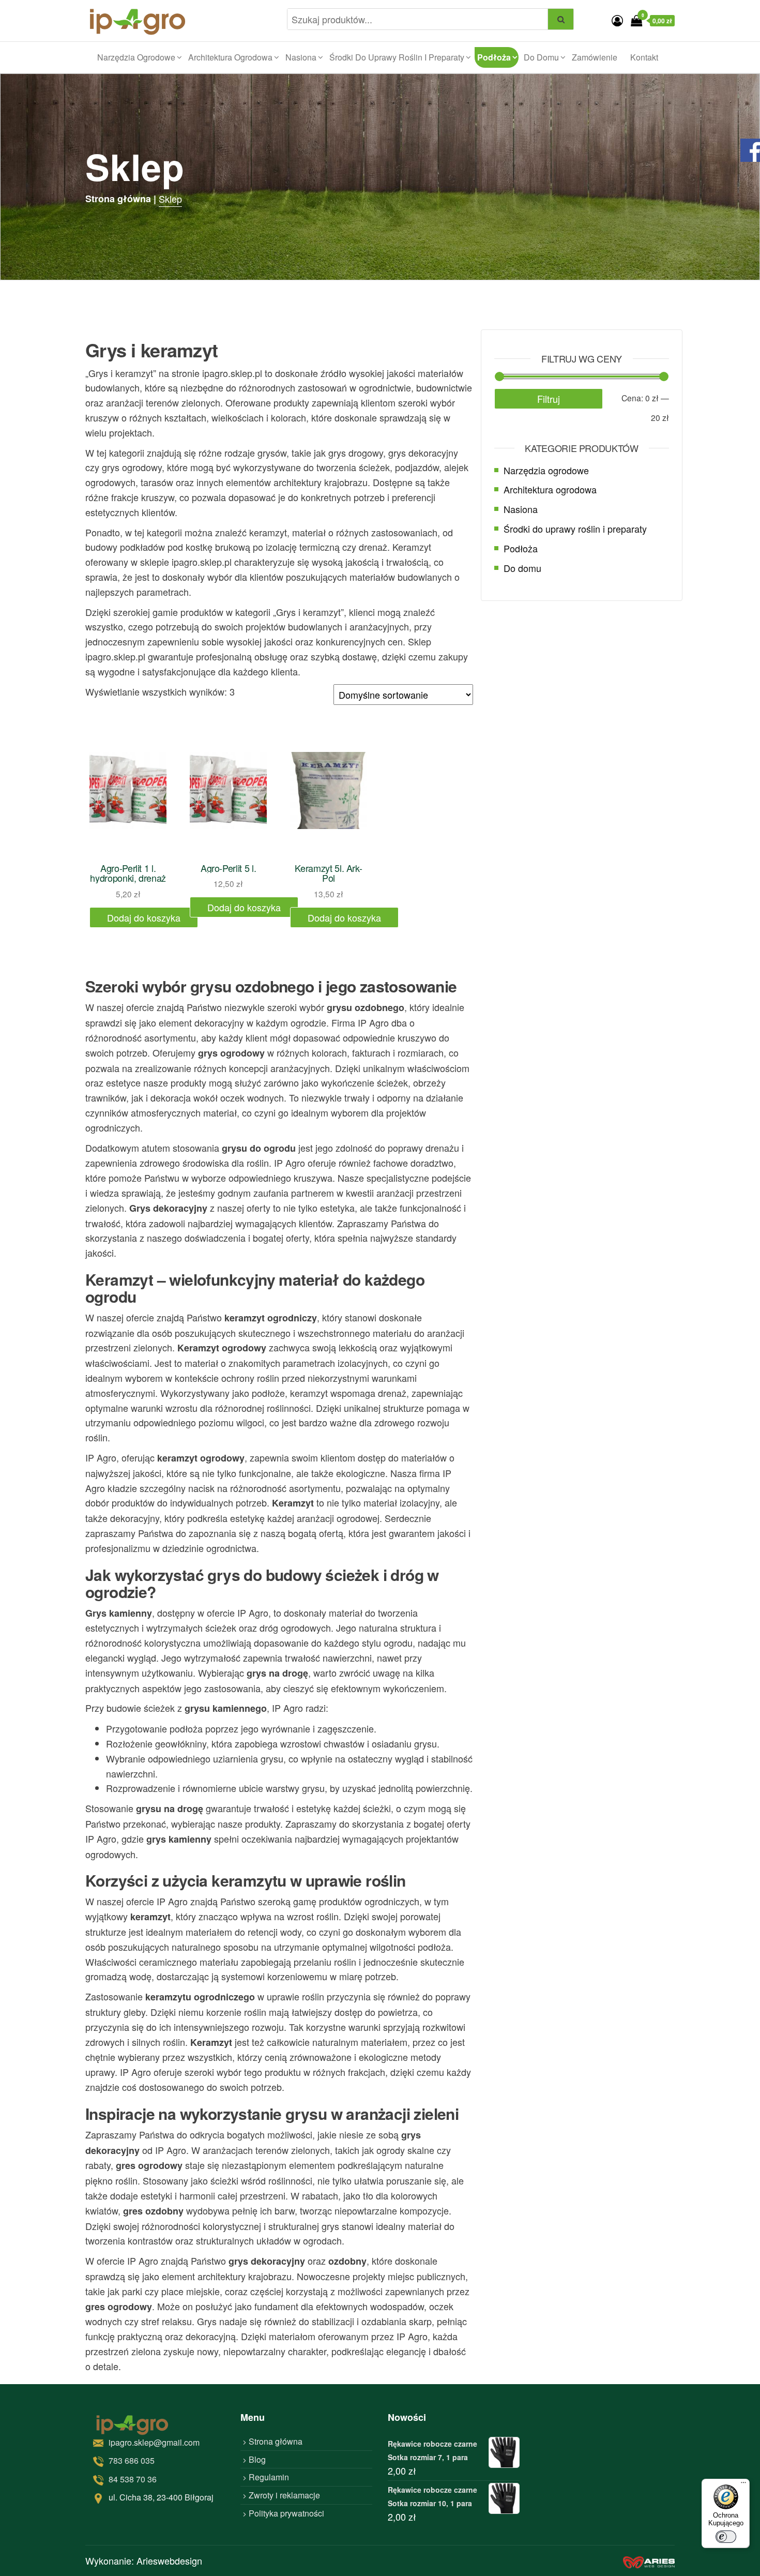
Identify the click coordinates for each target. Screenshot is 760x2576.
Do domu (541, 57)
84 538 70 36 (133, 2479)
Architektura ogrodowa (230, 57)
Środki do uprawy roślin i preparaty (397, 57)
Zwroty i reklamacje (284, 2495)
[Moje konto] (617, 20)
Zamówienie (595, 57)
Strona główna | (121, 199)
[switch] (726, 2537)
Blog (257, 2459)
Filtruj (549, 399)
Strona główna (276, 2441)
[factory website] (649, 2561)
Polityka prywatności (286, 2513)
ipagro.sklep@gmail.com (154, 2442)
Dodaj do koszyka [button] (144, 917)
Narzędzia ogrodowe (136, 57)
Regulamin (269, 2477)
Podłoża (494, 57)
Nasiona (301, 57)
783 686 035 (132, 2460)
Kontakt (644, 57)
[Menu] (743, 2485)
